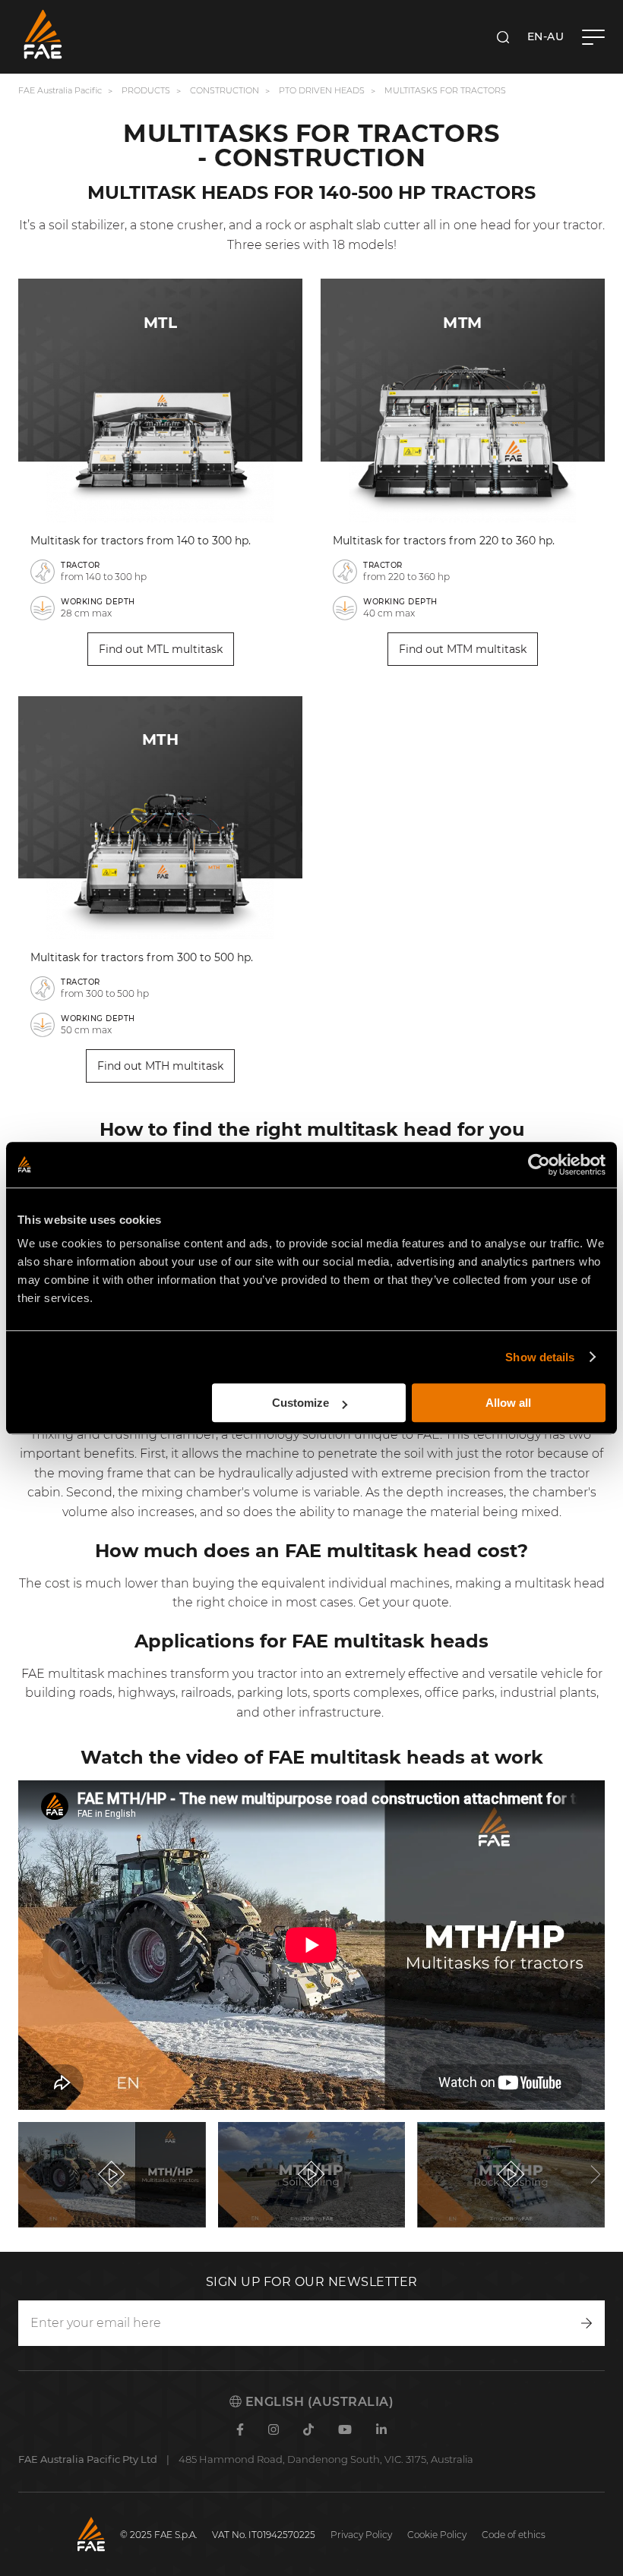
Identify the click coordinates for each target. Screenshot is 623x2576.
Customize (300, 1403)
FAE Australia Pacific (60, 90)
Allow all (508, 1403)
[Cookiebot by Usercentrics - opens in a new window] (539, 1165)
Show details (540, 1357)
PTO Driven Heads (322, 90)
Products (146, 90)
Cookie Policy (437, 2535)
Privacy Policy (361, 2535)
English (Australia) (318, 2402)
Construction (225, 90)
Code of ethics (514, 2535)
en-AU (546, 36)
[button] (27, 2174)
